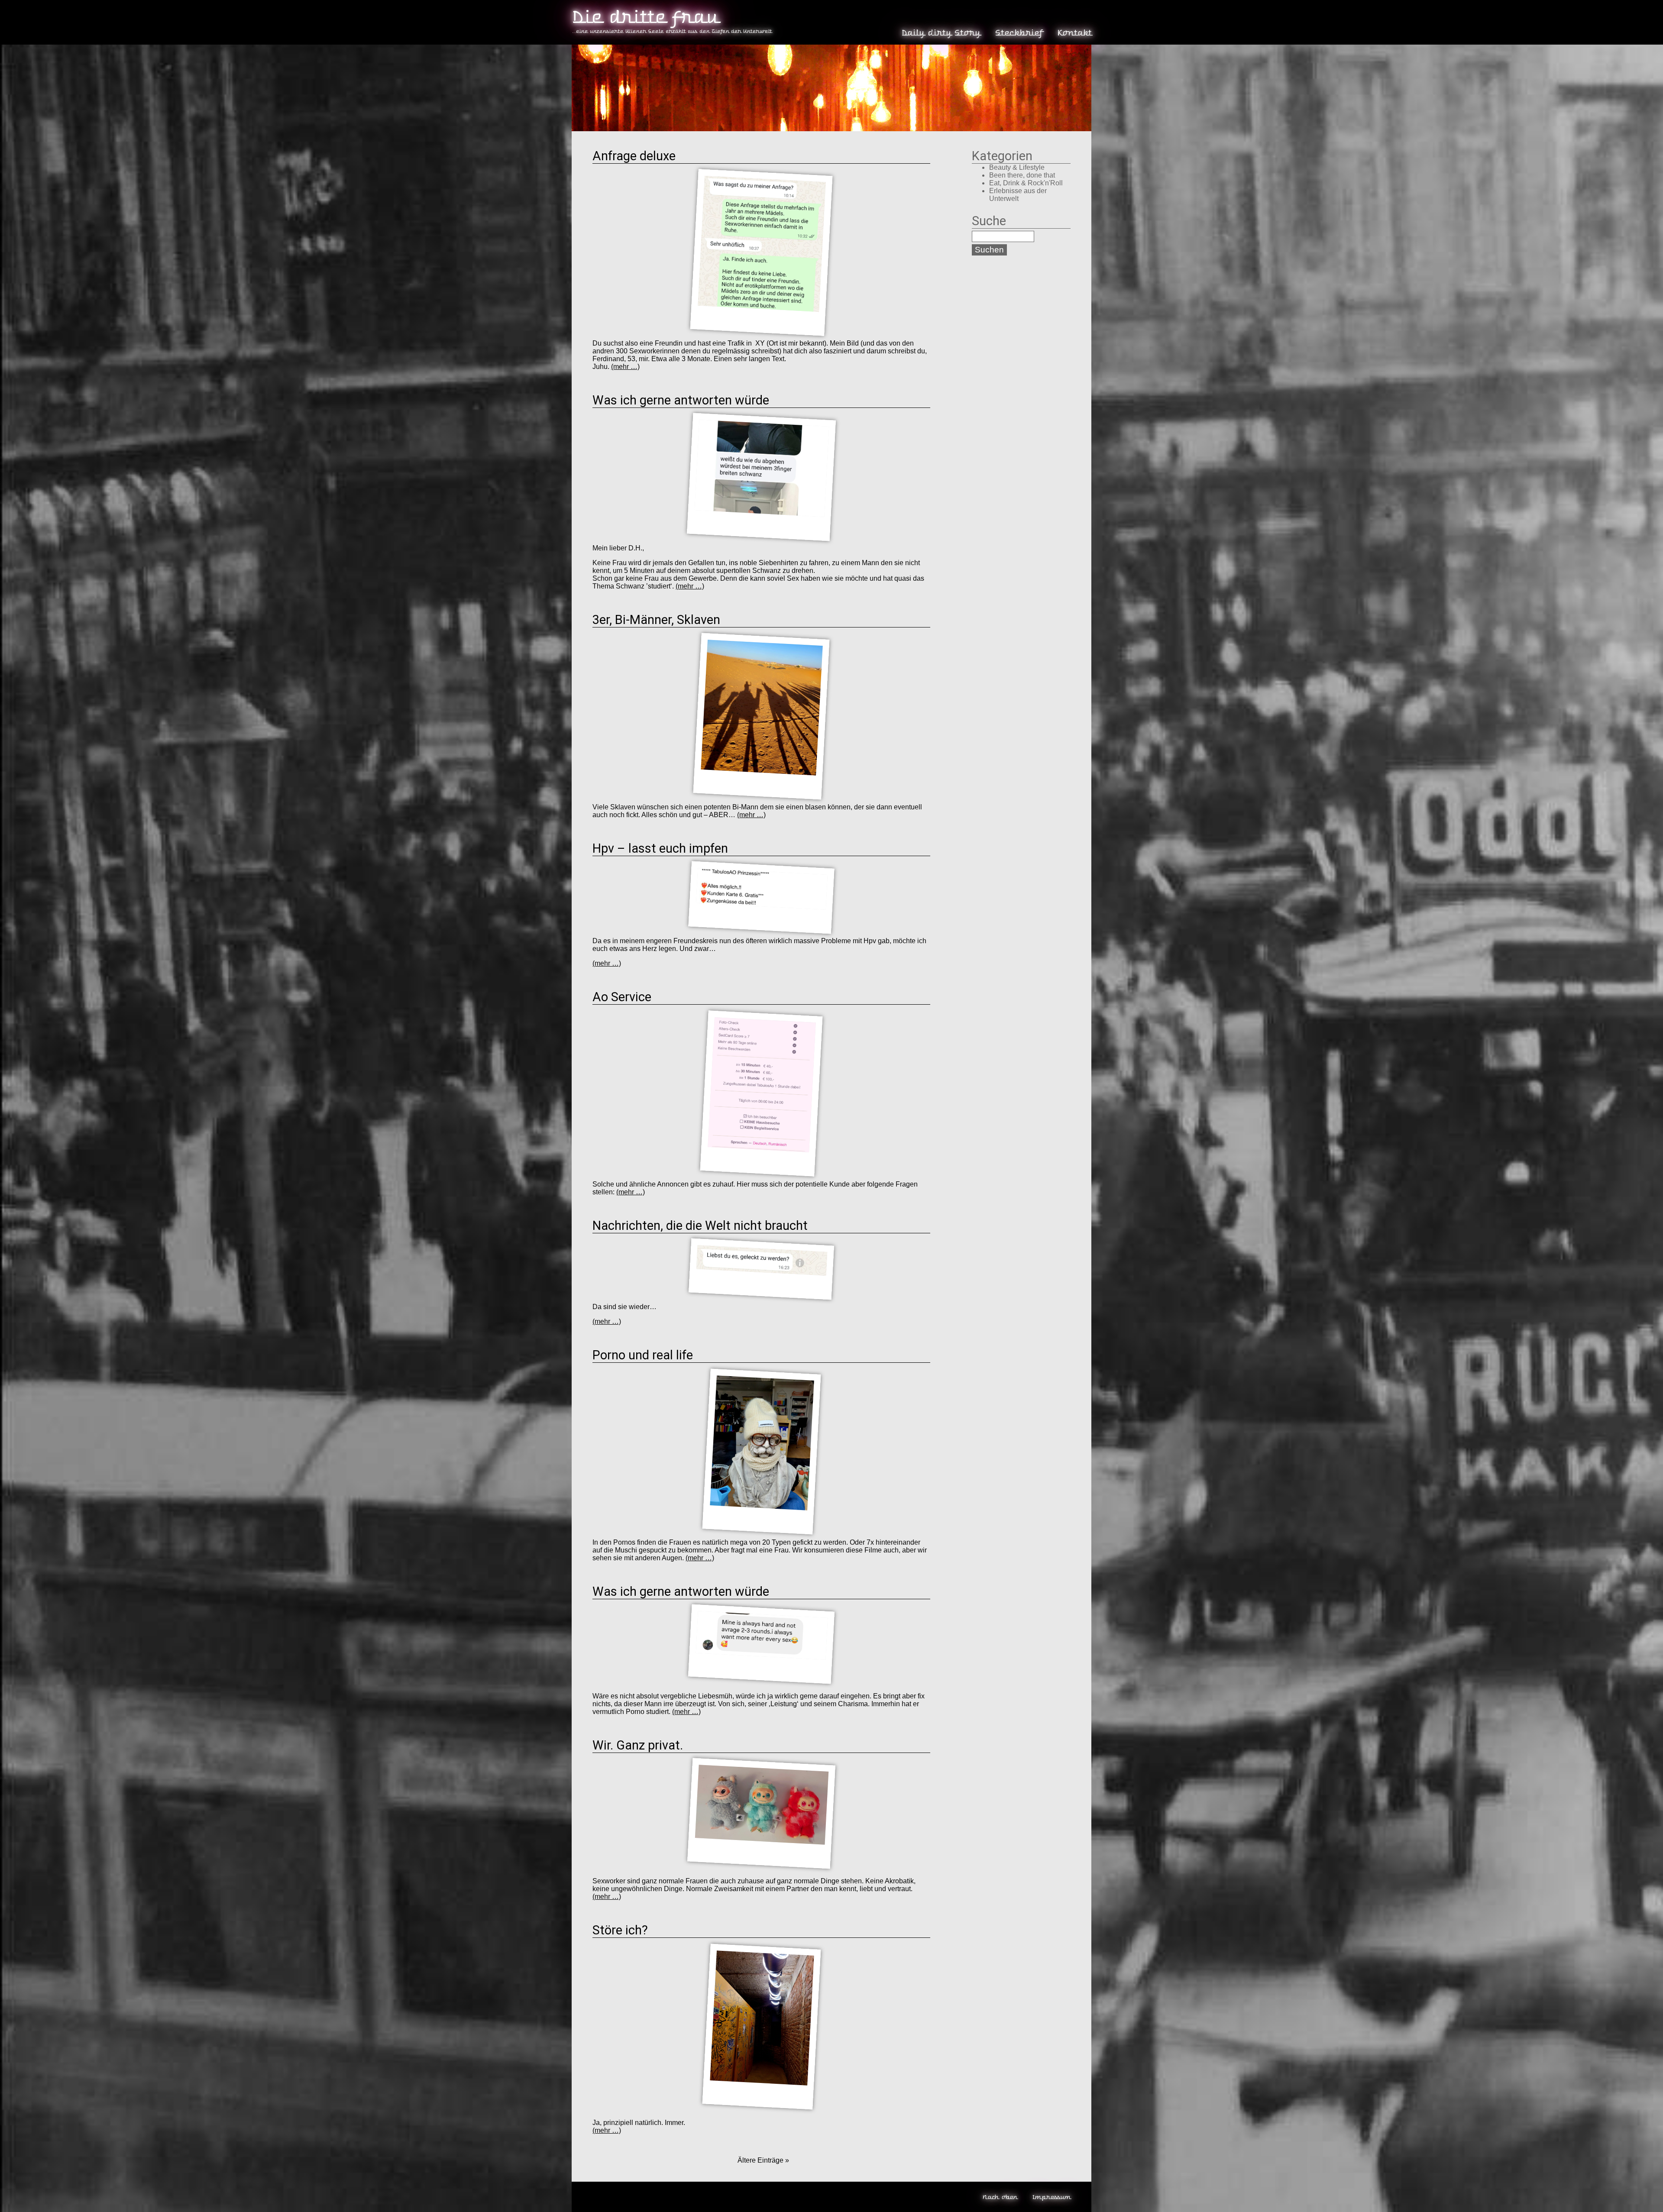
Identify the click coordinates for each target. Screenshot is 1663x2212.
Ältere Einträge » (762, 2160)
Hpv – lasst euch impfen (662, 848)
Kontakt (1074, 33)
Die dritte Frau (645, 17)
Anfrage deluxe (634, 156)
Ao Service (623, 997)
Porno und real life (643, 1355)
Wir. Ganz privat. (638, 1745)
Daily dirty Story (941, 33)
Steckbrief (1019, 33)
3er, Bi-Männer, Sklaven (656, 620)
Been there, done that (1022, 175)
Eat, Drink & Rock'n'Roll (1026, 183)
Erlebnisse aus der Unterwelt (1018, 195)
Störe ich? (620, 1930)
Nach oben (1000, 2197)
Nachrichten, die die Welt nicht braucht (700, 1226)
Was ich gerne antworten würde (682, 400)
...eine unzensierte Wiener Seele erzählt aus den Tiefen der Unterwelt (672, 31)
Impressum (1051, 2197)
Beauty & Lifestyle (1017, 167)
